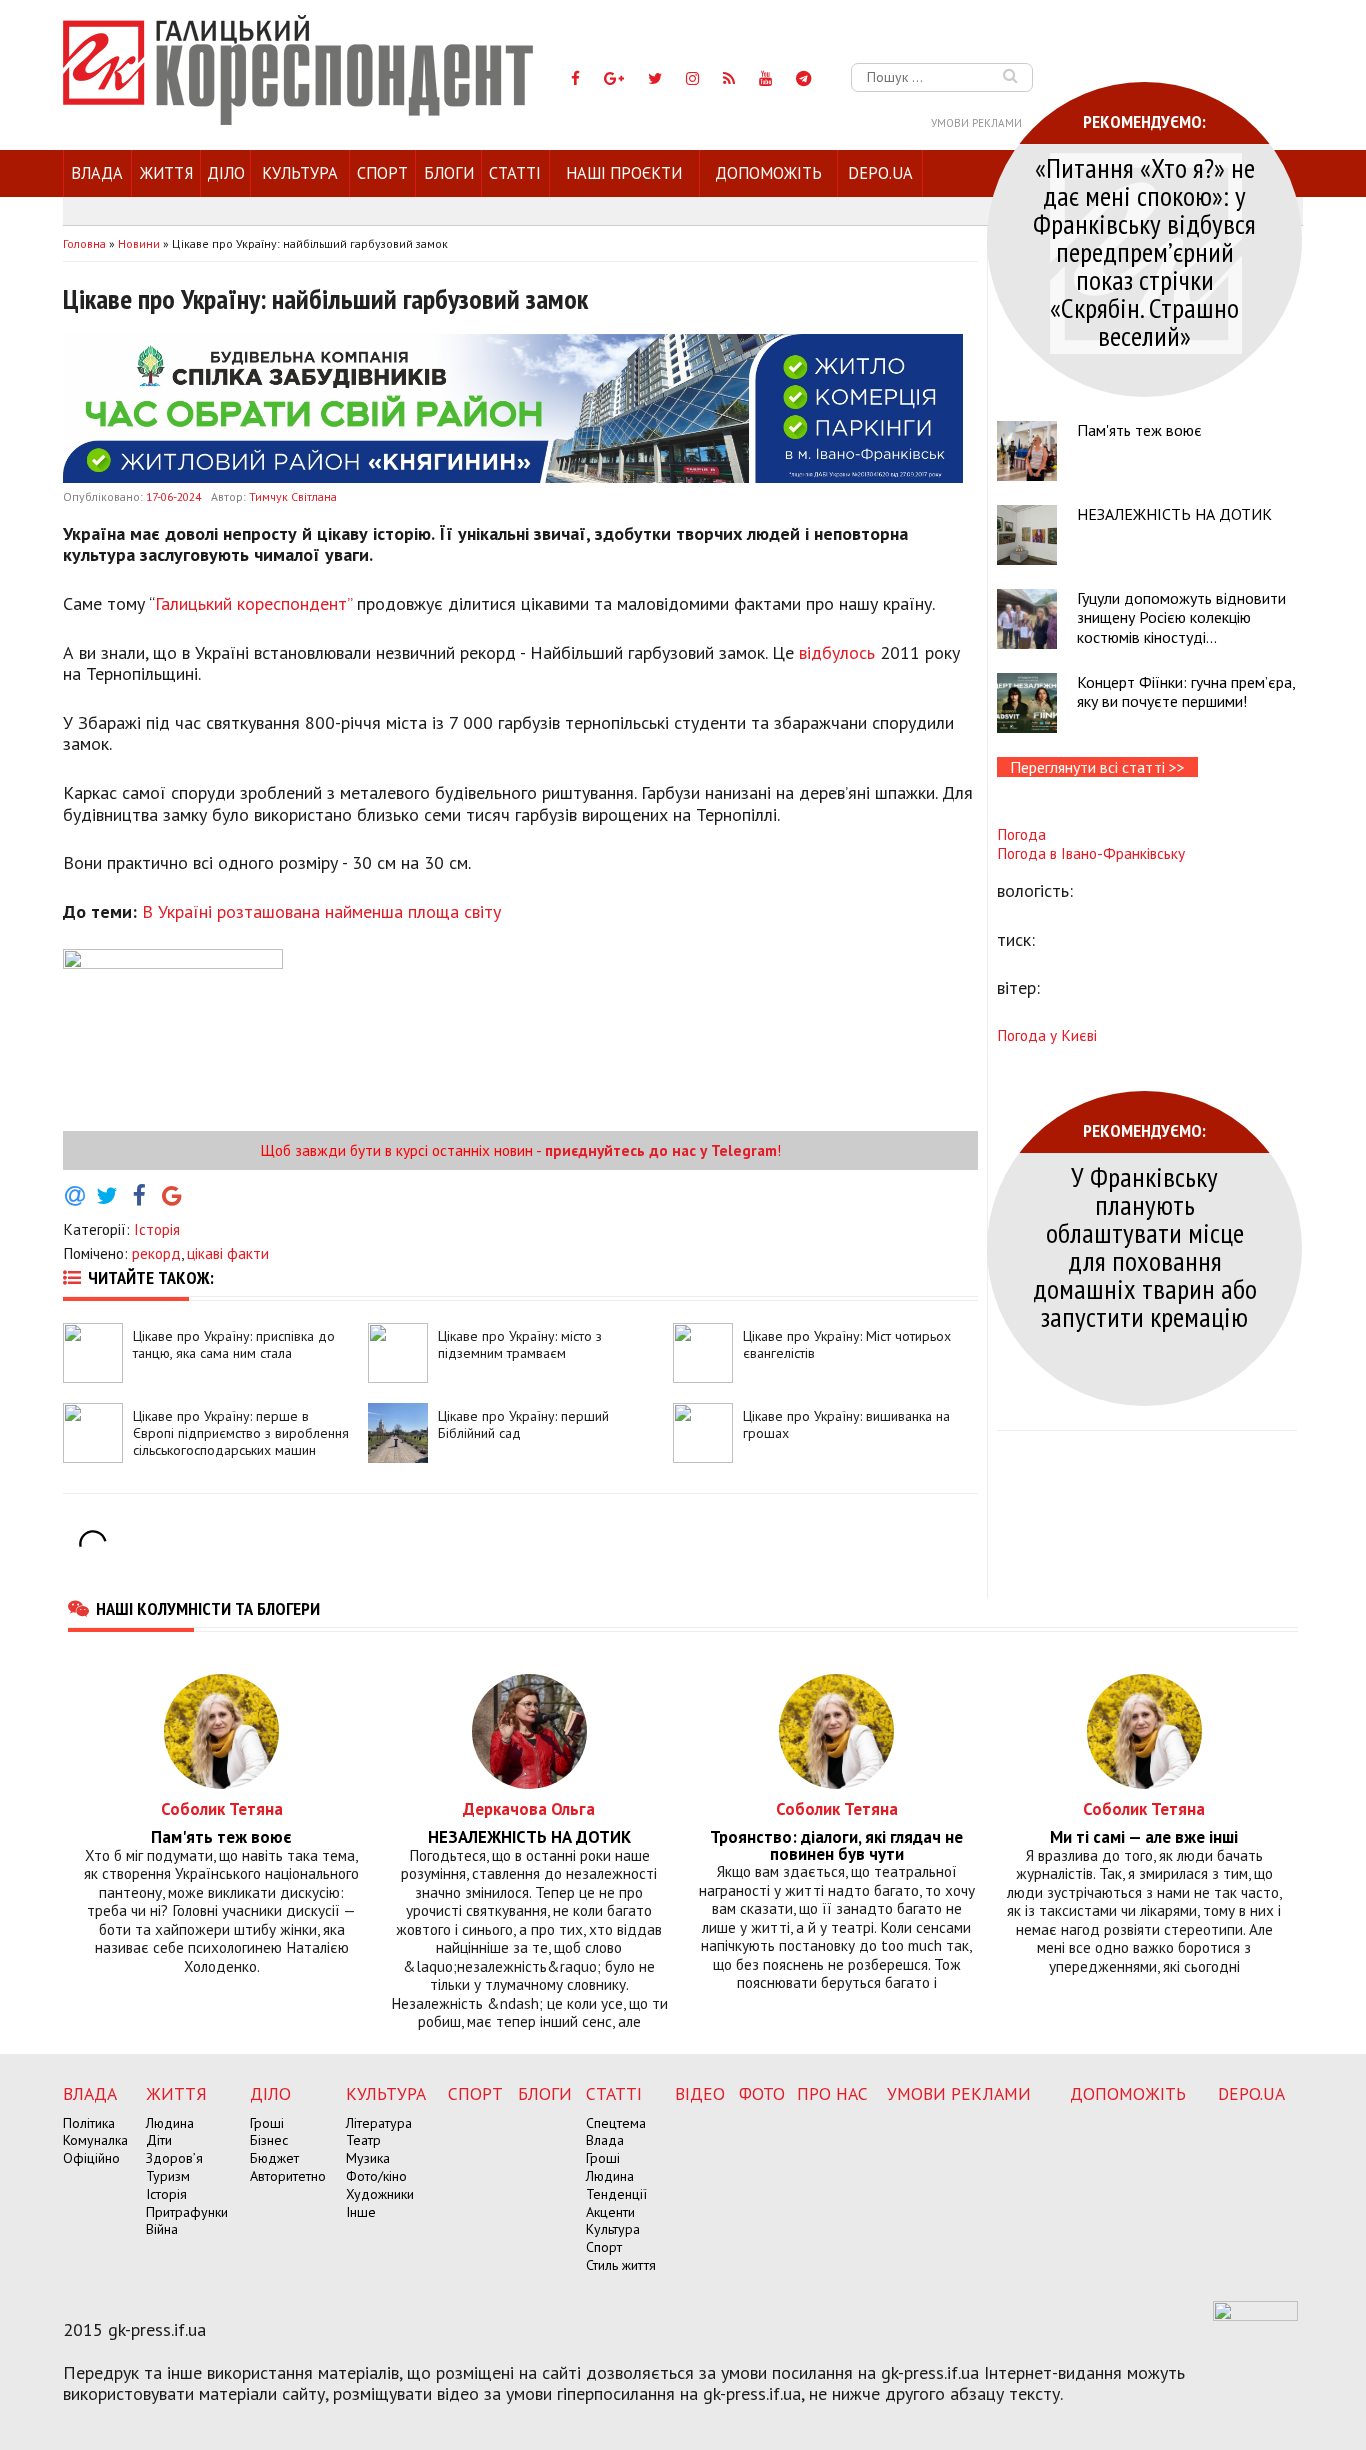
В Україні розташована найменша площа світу (321, 911)
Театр (363, 2140)
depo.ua (880, 173)
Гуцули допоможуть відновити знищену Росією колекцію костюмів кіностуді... (1181, 617)
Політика (89, 2123)
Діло (226, 173)
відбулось (837, 652)
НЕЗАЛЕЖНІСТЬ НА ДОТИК (1174, 514)
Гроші (267, 2123)
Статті (515, 173)
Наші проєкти (624, 173)
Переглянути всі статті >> (1097, 767)
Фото (762, 2093)
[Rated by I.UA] (1255, 2315)
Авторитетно (288, 2176)
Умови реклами (976, 123)
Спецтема (616, 2123)
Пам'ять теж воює (1139, 430)
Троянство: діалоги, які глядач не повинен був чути (836, 1846)
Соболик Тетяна (222, 1808)
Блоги (449, 173)
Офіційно (91, 2158)
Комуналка (95, 2140)
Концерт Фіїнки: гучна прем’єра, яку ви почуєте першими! (1186, 691)
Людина (170, 2123)
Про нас (832, 2093)
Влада (97, 173)
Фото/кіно (376, 2176)
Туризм (168, 2176)
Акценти (610, 2212)
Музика (368, 2158)
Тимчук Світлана (293, 496)
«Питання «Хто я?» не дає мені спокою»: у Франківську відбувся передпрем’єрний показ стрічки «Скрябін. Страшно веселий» (1144, 251)
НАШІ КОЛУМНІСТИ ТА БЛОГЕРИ (208, 1608)
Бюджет (274, 2158)
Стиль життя (621, 2265)
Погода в (1091, 853)
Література (379, 2123)
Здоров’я (174, 2158)
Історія (157, 1229)
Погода (1021, 834)
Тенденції (616, 2194)
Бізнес (269, 2140)
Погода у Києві (1047, 1035)
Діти (159, 2140)
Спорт (382, 173)
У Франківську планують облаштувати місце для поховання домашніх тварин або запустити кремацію (1145, 1246)
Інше (361, 2212)
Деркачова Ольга (529, 1808)
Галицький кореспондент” (253, 603)
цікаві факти (228, 1253)
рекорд (156, 1253)
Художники (380, 2194)
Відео (700, 2093)
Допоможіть (768, 173)
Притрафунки (187, 2212)
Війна (162, 2229)
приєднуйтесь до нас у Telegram (661, 1150)
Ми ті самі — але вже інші (1144, 1837)
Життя (166, 173)
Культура (300, 173)
